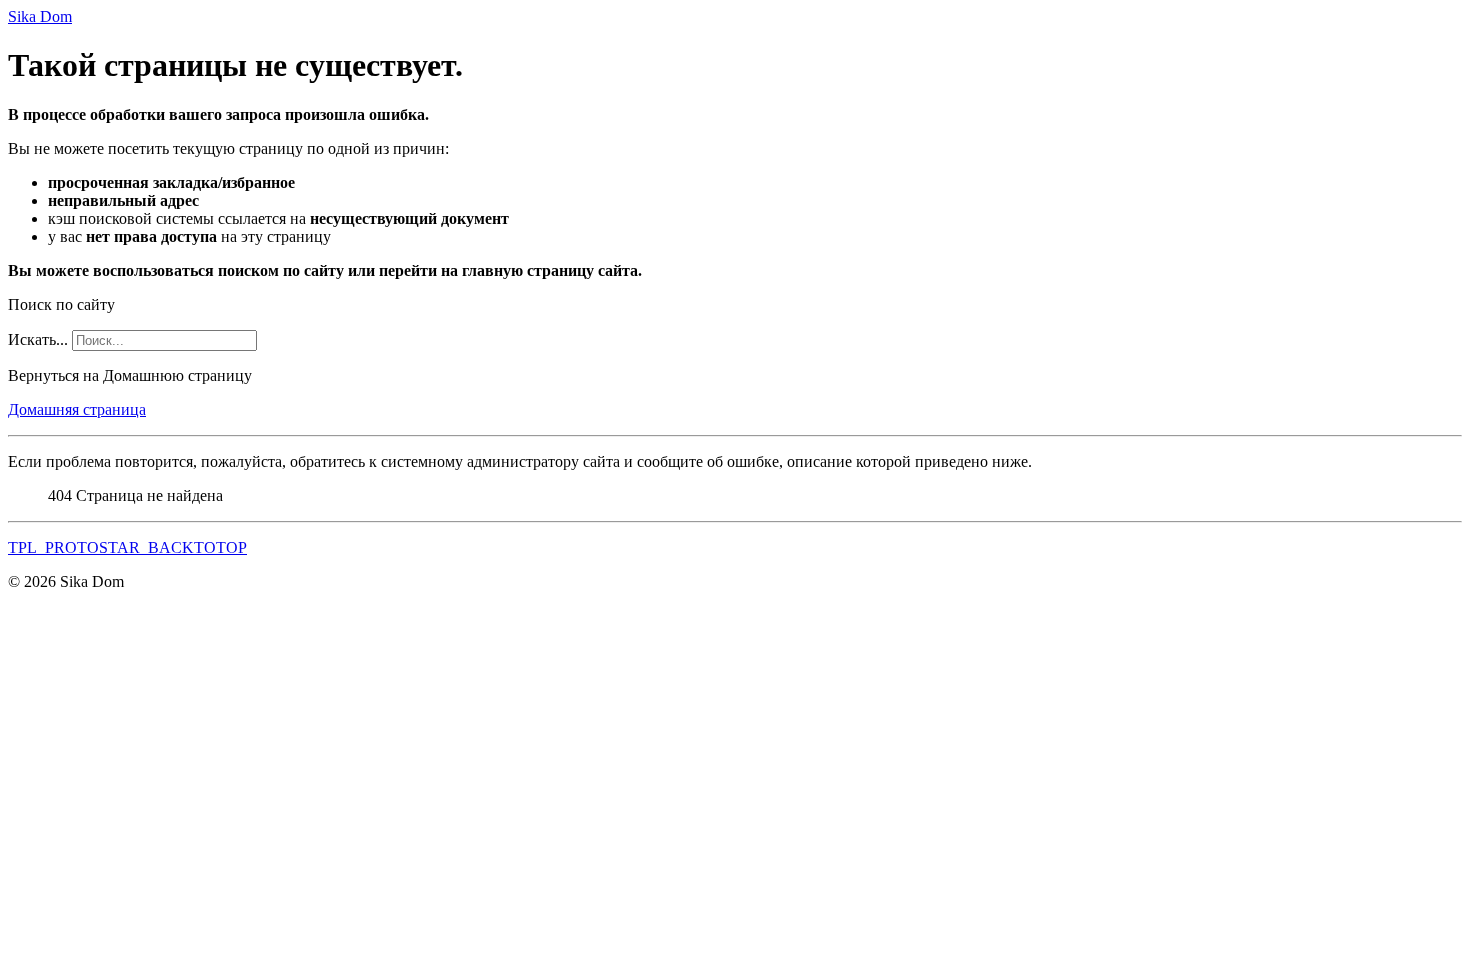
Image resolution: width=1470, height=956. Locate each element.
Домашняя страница (77, 409)
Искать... (38, 339)
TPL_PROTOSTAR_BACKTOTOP (127, 547)
